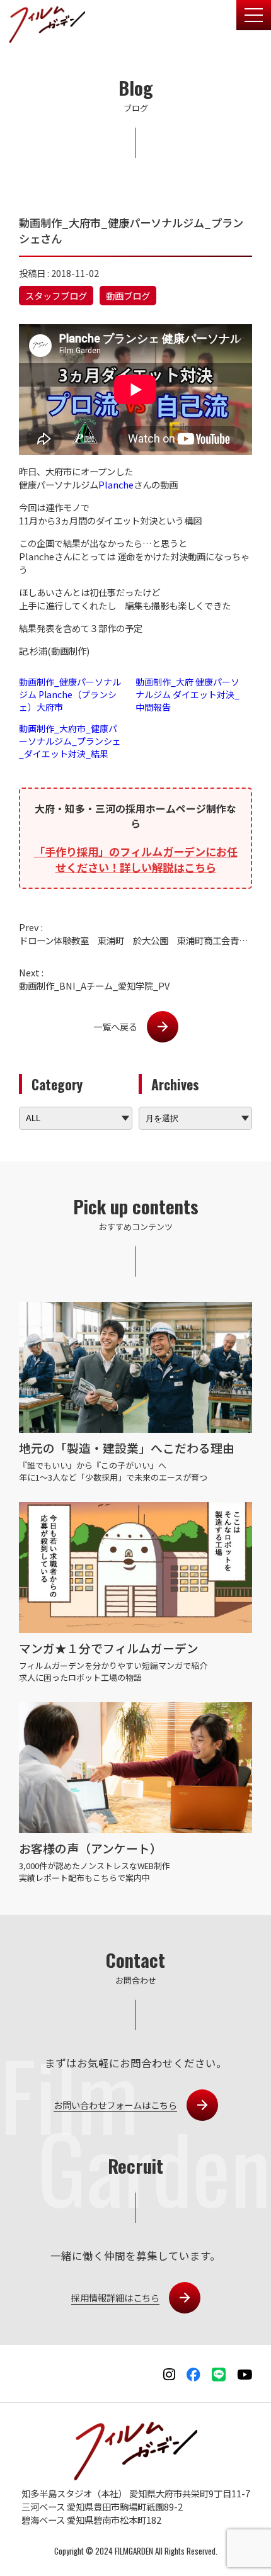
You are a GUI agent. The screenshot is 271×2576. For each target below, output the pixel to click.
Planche (116, 484)
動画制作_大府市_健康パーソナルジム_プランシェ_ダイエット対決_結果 (70, 741)
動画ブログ (128, 296)
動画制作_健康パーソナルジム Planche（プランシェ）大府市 (70, 694)
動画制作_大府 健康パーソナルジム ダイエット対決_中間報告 (187, 694)
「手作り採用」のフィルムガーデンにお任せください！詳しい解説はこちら (136, 859)
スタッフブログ (56, 296)
